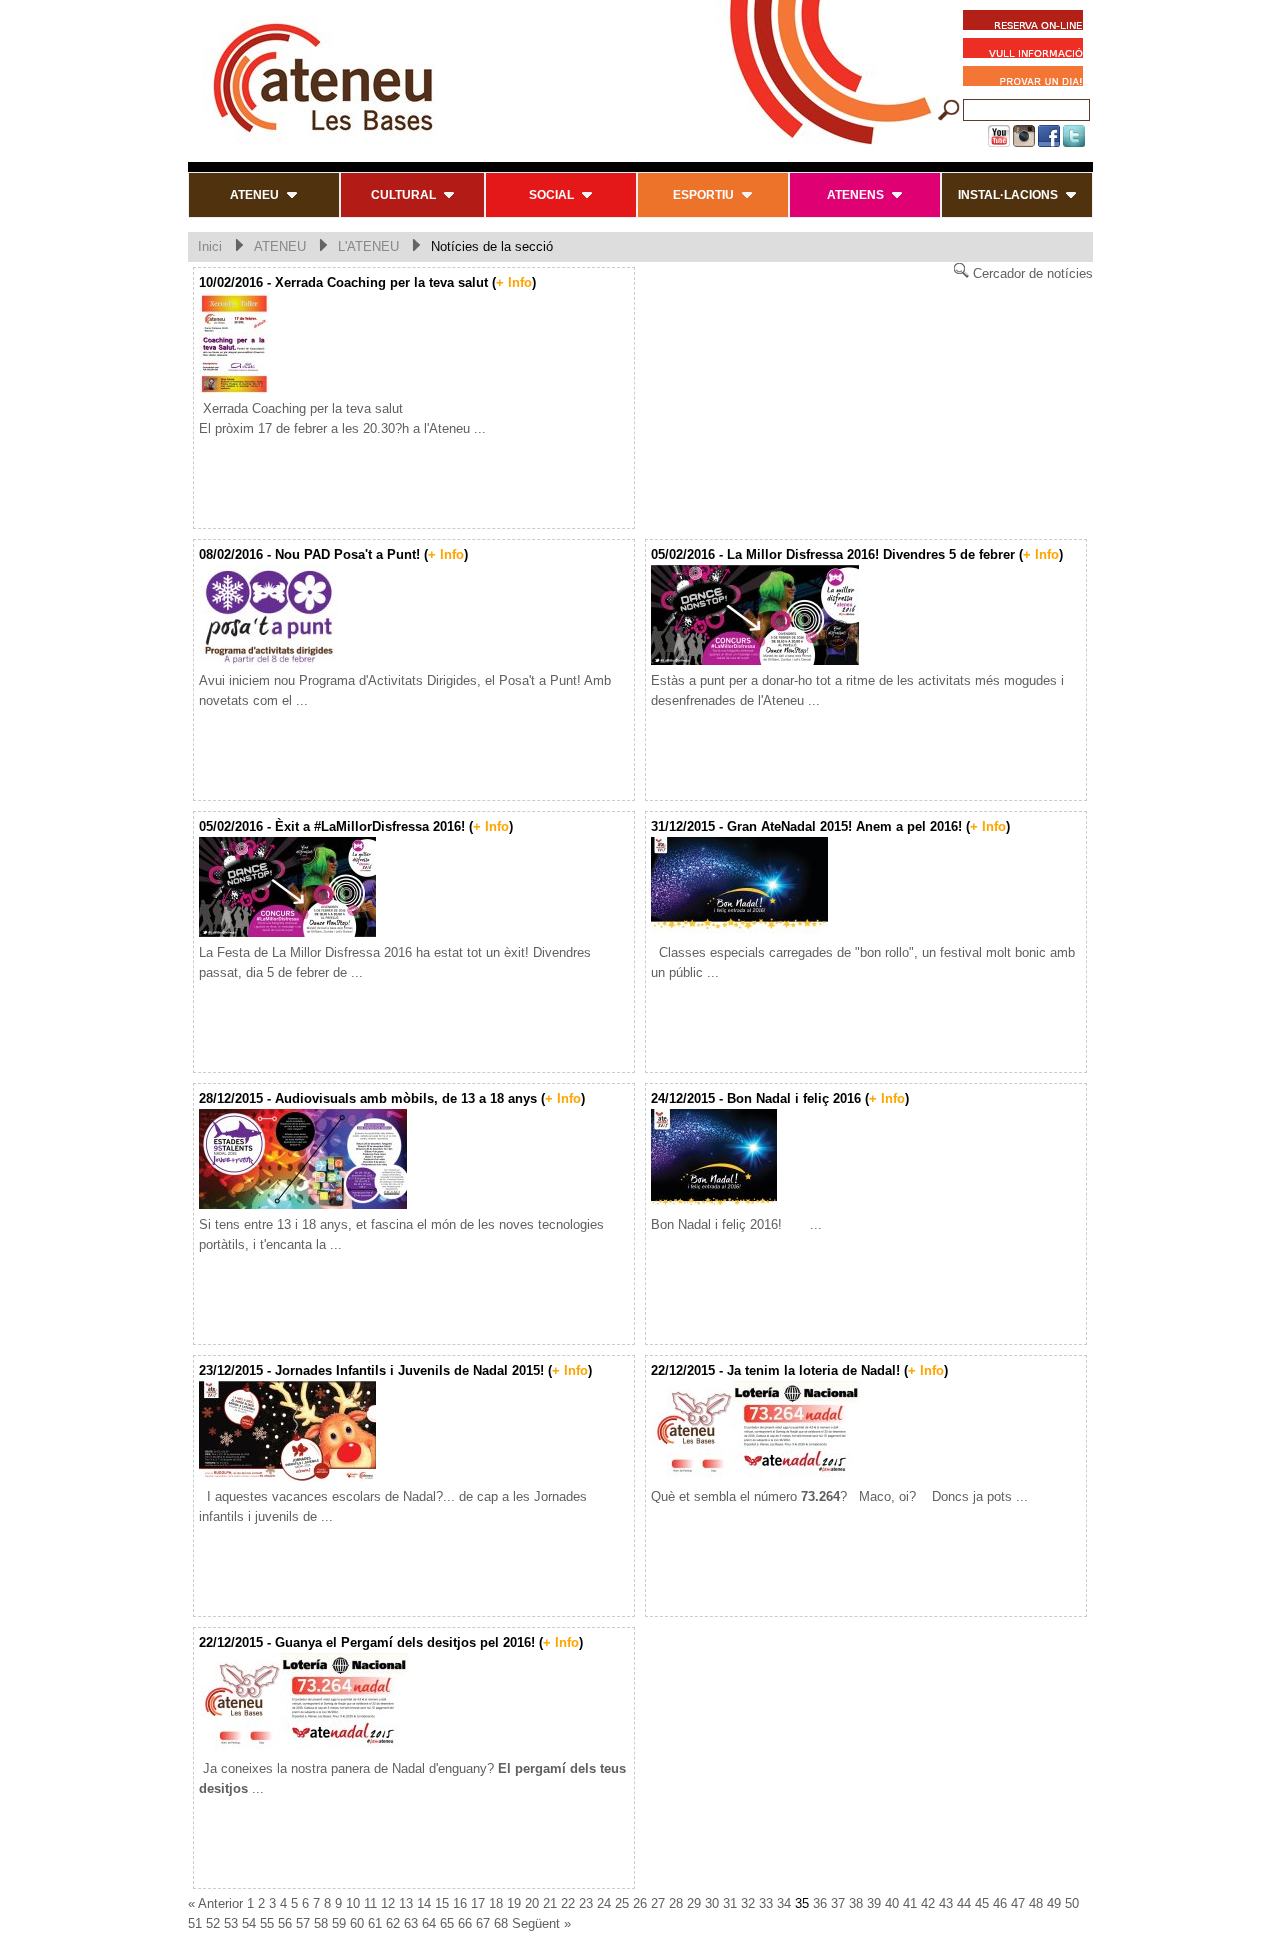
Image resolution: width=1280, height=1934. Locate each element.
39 (874, 1903)
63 (411, 1923)
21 (550, 1903)
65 (447, 1923)
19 (514, 1903)
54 (249, 1923)
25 (622, 1903)
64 (429, 1923)
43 (946, 1903)
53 (231, 1923)
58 (321, 1923)
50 (1072, 1903)
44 (964, 1903)
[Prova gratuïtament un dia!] (1028, 79)
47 (1018, 1903)
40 (892, 1903)
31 (730, 1903)
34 (784, 1903)
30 (712, 1903)
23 (586, 1903)
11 (370, 1903)
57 (303, 1923)
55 (267, 1923)
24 (604, 1903)
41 (910, 1903)
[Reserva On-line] (1023, 23)
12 (388, 1903)
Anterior (220, 1903)
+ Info (514, 282)
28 (676, 1903)
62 (393, 1923)
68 (501, 1923)
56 (285, 1923)
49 (1054, 1903)
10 (353, 1903)
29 (694, 1903)
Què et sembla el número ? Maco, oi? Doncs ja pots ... (839, 1496)
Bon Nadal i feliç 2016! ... (736, 1224)
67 (483, 1923)
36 (820, 1903)
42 (928, 1903)
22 (568, 1903)
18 (496, 1903)
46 (1000, 1903)
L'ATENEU (368, 246)
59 (339, 1923)
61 (375, 1923)
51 (195, 1923)
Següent (536, 1923)
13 (406, 1903)
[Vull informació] (1028, 51)
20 (532, 1903)
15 (442, 1903)
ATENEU (280, 246)
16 (460, 1903)
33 (766, 1903)
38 (856, 1903)
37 (838, 1903)
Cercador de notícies (1031, 273)
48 (1036, 1903)
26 (640, 1903)
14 (424, 1903)
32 (748, 1903)
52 (213, 1923)
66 (465, 1923)
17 (478, 1903)
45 (982, 1903)
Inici (210, 246)
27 (658, 1903)
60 (357, 1923)
